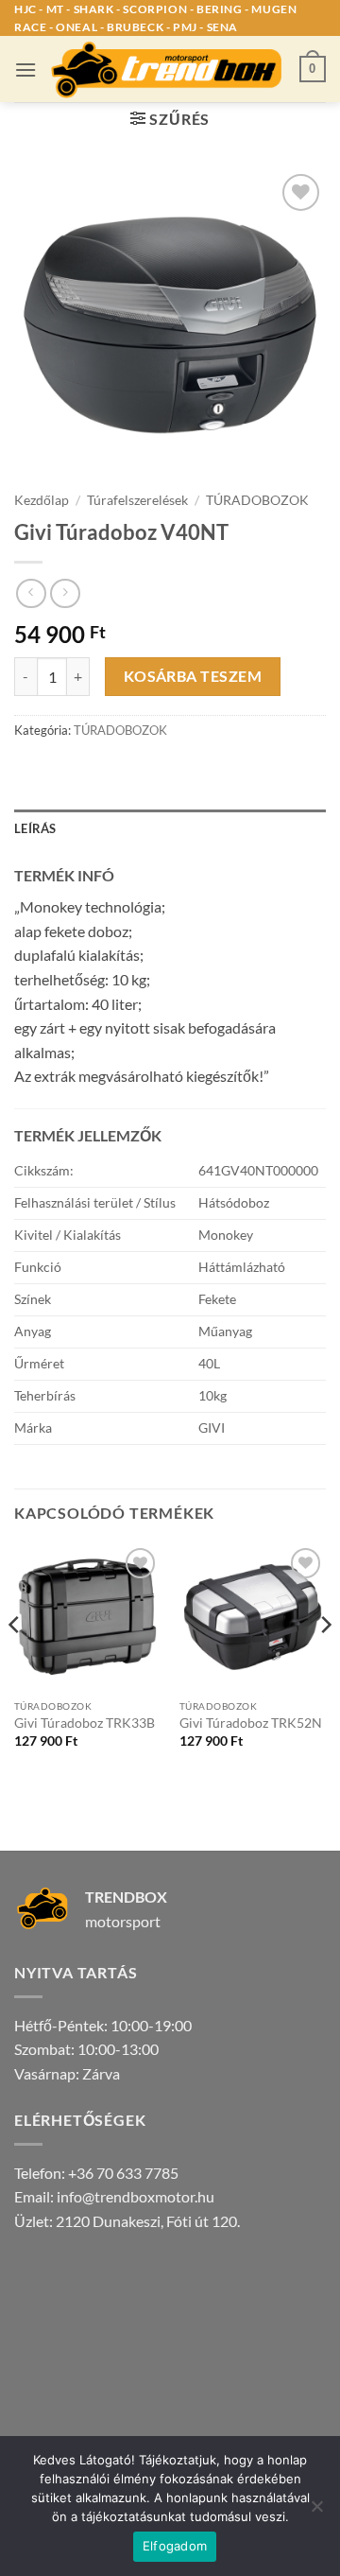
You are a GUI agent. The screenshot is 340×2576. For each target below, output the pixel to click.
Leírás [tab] (35, 828)
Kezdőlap (42, 500)
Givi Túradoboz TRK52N (251, 1723)
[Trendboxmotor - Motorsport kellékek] (168, 70)
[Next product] (31, 593)
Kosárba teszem (193, 676)
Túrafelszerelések (137, 500)
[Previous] (15, 1662)
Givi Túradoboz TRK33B (85, 1723)
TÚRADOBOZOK (257, 500)
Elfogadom (175, 2546)
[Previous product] (65, 593)
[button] (25, 70)
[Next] (325, 1662)
